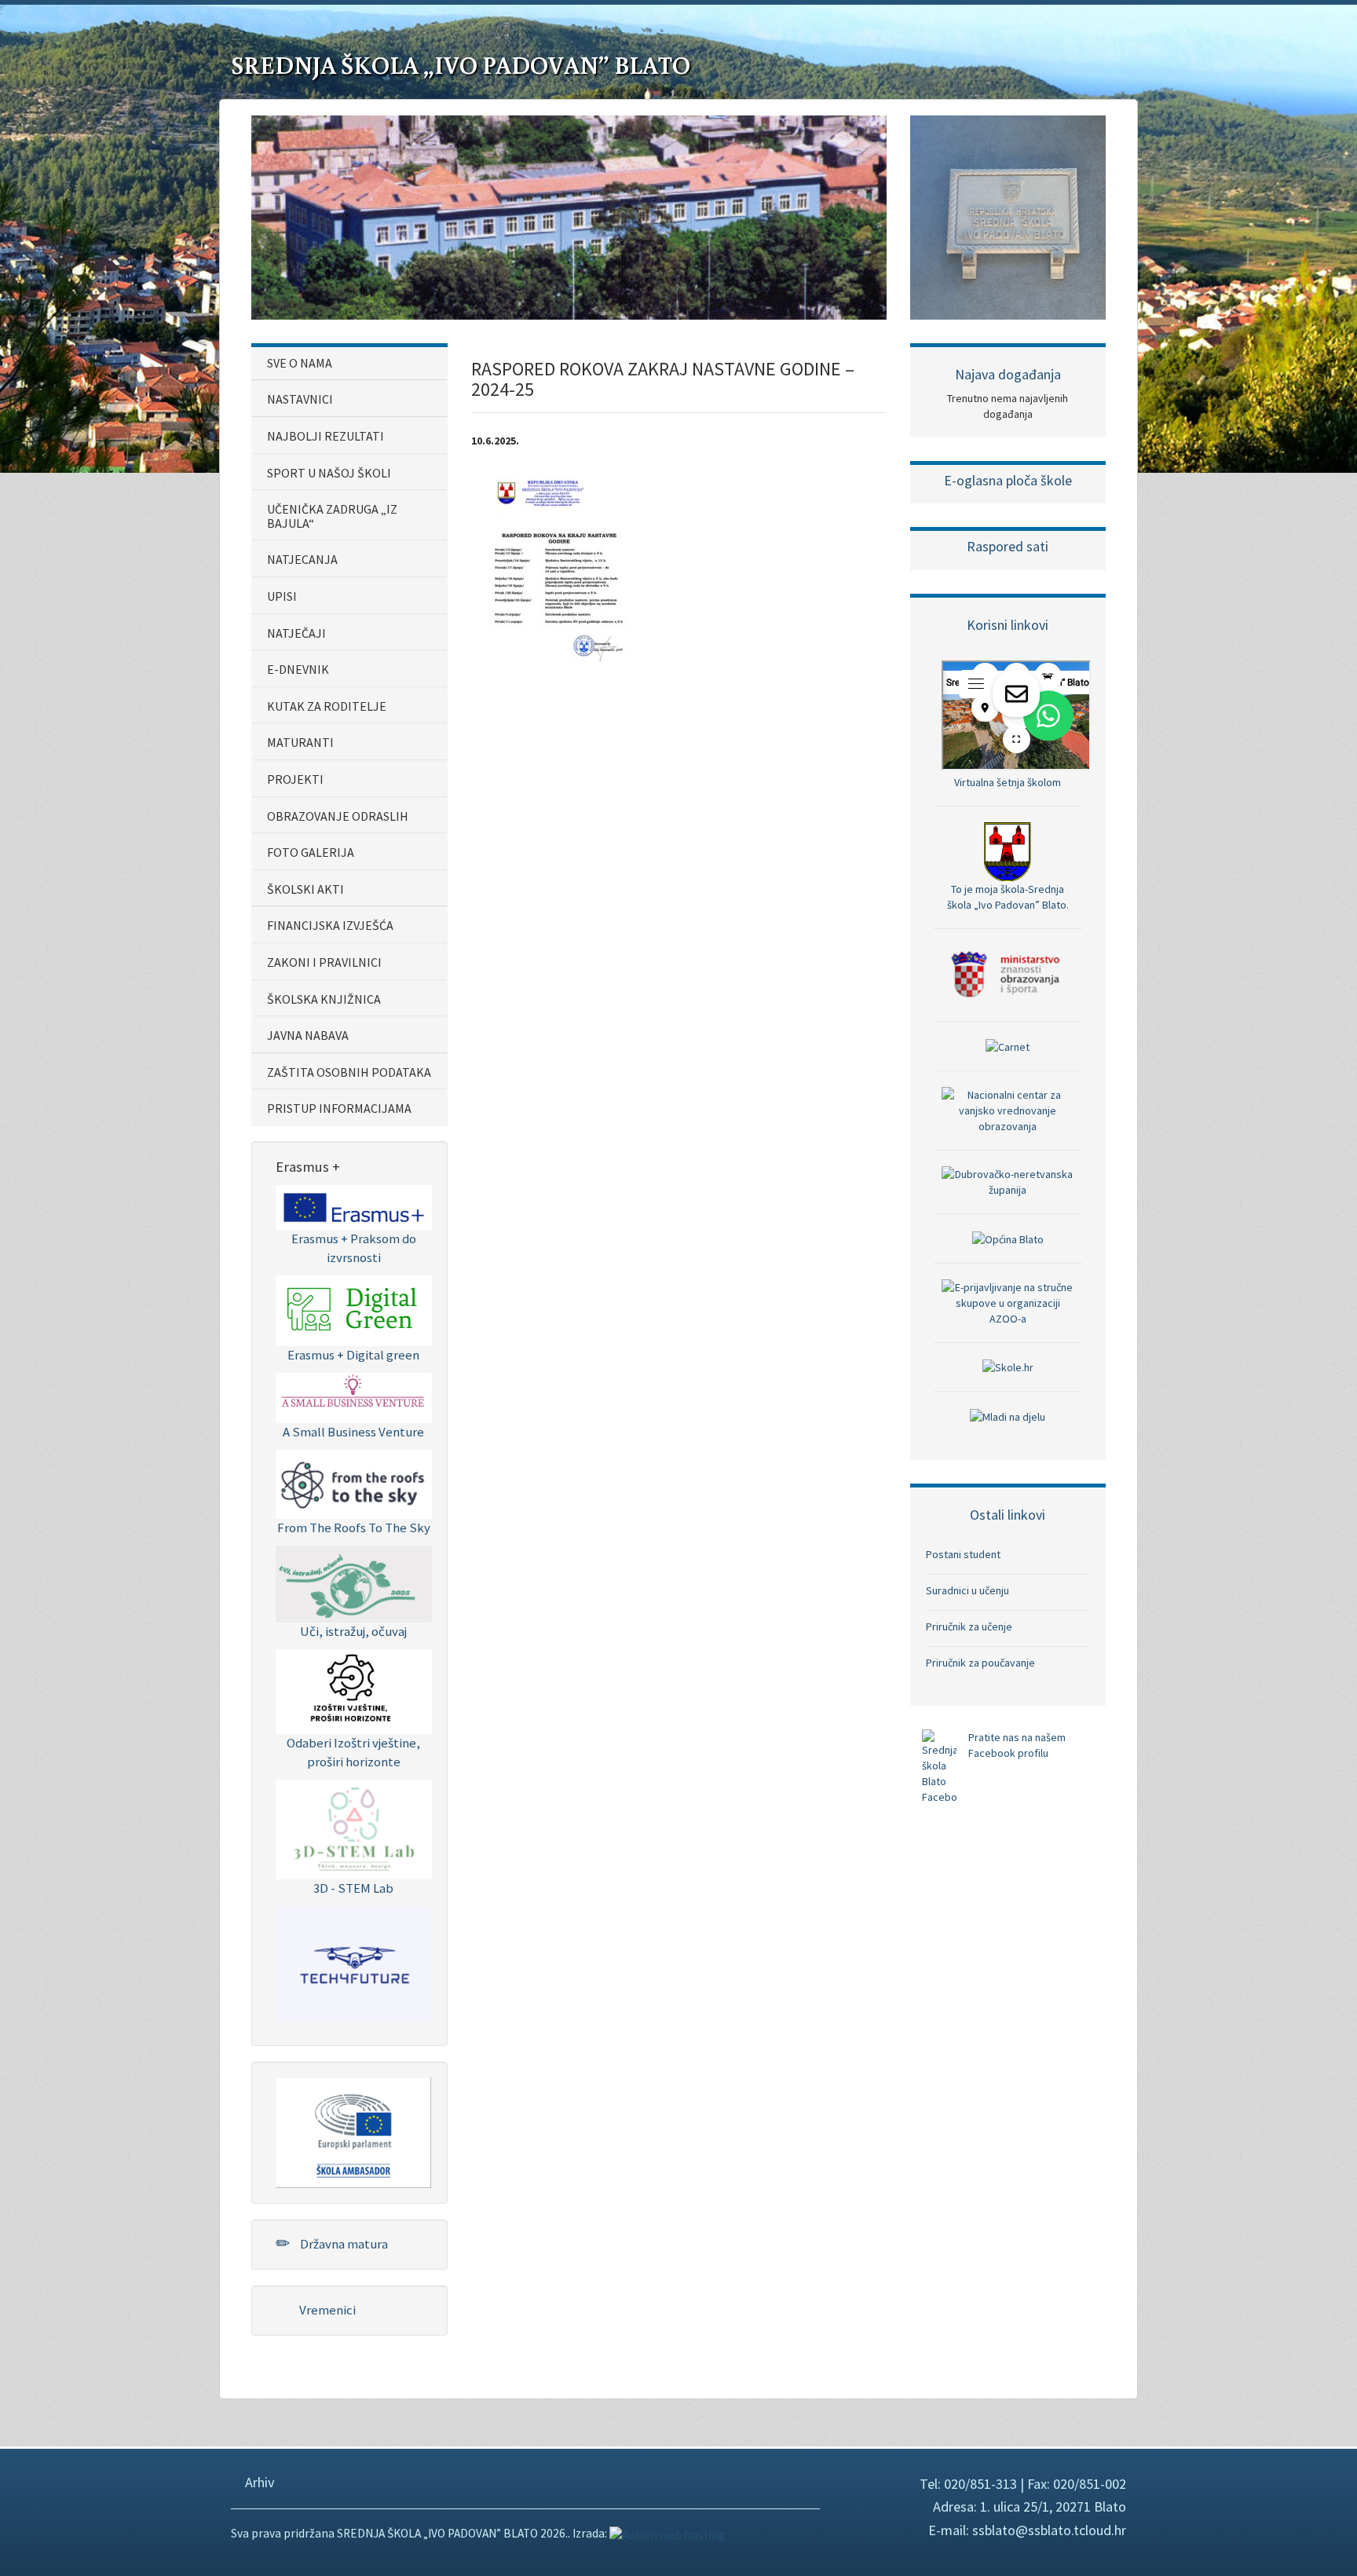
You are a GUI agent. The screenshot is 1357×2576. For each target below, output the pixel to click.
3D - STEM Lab (353, 1888)
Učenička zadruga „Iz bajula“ (332, 516)
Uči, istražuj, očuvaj (353, 1631)
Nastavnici (300, 399)
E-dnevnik (298, 669)
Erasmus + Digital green (353, 1355)
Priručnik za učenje (969, 1626)
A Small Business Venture (353, 1432)
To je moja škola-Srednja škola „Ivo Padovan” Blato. (1008, 896)
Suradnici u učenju (967, 1590)
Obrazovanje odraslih (338, 816)
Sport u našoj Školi (329, 473)
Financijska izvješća (330, 925)
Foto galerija (311, 852)
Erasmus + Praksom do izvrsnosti (354, 1248)
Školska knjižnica (324, 999)
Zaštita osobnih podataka (349, 1072)
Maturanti (300, 742)
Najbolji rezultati (326, 436)
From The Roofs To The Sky (354, 1528)
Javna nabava (308, 1035)
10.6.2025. (495, 441)
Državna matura (343, 2244)
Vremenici (326, 2310)
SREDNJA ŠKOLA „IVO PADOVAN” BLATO (461, 64)
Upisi (282, 596)
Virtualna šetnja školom (1008, 782)
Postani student (963, 1554)
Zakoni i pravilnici (324, 962)
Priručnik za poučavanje (980, 1663)
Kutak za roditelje (327, 706)
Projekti (295, 779)
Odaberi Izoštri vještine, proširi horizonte (353, 1752)
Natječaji (296, 633)
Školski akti (305, 889)
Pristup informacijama (339, 1108)
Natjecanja (302, 559)
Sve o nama (300, 363)
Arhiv (258, 2482)
